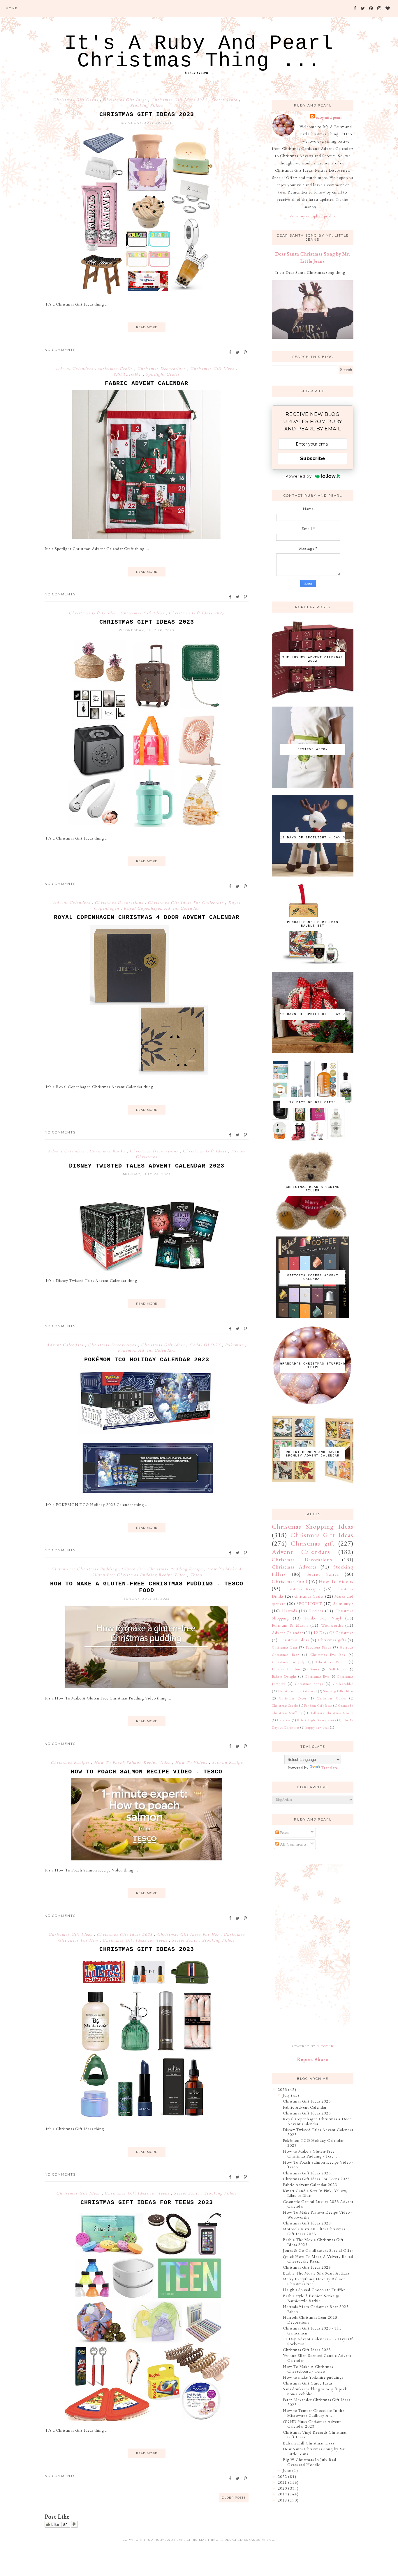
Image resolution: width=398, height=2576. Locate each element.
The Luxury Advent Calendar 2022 (313, 659)
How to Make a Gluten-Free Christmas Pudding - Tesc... (310, 2154)
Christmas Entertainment (298, 1691)
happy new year (317, 1727)
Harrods (289, 1611)
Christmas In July (288, 1662)
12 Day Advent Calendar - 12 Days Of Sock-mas (318, 2341)
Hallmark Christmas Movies (332, 1713)
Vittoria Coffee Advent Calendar (313, 1277)
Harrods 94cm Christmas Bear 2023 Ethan (316, 2309)
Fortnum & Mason (290, 1625)
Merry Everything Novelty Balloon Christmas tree (314, 2281)
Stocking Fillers (147, 105)
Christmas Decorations (162, 368)
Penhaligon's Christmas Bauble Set (313, 924)
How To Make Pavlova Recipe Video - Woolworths (318, 2215)
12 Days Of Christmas (333, 1633)
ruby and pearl (329, 117)
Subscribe (313, 458)
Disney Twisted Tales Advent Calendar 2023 (147, 1166)
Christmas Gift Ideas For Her (189, 1934)
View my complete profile (313, 216)
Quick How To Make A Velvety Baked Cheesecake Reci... (318, 2259)
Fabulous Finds (319, 1647)
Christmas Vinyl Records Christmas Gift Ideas (315, 2435)
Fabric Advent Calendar (147, 383)
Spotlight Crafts (163, 374)
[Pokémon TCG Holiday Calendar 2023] (147, 1493)
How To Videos (192, 1762)
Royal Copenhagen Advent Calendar (161, 908)
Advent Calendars (75, 368)
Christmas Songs (309, 1684)
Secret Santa (225, 100)
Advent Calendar (287, 1633)
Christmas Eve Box (328, 1655)
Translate (330, 1768)
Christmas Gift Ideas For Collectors (186, 902)
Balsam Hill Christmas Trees (309, 2443)
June (287, 2470)
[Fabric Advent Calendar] (147, 537)
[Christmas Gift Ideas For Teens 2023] (147, 2419)
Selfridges (338, 1669)
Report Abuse (313, 2059)
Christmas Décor (293, 1698)
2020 (282, 2488)
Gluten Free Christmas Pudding (85, 1569)
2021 (282, 2482)
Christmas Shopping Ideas (313, 1526)
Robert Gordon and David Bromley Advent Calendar (313, 1454)
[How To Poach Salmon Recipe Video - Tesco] (147, 1859)
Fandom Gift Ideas (318, 1706)
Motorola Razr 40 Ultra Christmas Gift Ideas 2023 (314, 2231)
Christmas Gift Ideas (126, 100)
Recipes (316, 1611)
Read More (147, 327)
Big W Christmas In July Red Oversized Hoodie (310, 2462)
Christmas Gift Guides (93, 613)
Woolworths (332, 1625)
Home (12, 8)
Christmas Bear (285, 1647)
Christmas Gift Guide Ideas (308, 2383)
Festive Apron (313, 749)
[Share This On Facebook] (230, 352)
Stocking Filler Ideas (338, 1691)
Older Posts (234, 2498)
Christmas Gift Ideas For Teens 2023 (147, 2202)
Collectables (343, 1684)
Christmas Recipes (71, 1762)
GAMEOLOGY (206, 1345)
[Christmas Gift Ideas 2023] (147, 293)
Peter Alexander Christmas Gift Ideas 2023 (317, 2402)
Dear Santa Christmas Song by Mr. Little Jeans (314, 2451)
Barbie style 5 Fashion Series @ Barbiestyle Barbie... (311, 2298)
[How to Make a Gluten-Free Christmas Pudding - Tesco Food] (147, 1687)
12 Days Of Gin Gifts (313, 1102)
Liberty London (286, 1669)
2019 (282, 2494)
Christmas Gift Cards (76, 100)
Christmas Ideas (294, 1640)
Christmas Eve (317, 1676)
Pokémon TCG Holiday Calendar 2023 (147, 1360)
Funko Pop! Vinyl (323, 1618)
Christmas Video (331, 1662)
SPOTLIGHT (128, 374)
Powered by (299, 476)
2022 (282, 2476)
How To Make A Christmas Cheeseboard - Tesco (308, 2369)
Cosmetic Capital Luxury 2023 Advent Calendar (318, 2204)
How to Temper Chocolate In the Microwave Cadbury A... (314, 2413)
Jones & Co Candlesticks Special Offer (318, 2250)
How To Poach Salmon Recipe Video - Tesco (147, 1772)
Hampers (284, 1720)
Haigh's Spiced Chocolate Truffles (314, 2290)
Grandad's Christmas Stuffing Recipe (313, 1365)
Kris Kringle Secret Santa (317, 1720)
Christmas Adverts (294, 1567)
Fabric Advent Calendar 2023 (310, 2185)
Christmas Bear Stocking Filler (313, 1189)
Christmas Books (108, 1151)
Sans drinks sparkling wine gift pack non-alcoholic (315, 2391)
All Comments (293, 1844)
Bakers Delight (284, 1676)
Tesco (196, 1575)
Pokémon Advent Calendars (147, 1350)
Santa (315, 1669)
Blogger (325, 2046)
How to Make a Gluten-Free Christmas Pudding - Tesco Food (147, 1587)
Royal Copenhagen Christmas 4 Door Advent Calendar (147, 917)
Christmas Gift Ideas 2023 (180, 100)
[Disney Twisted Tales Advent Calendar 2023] (147, 1269)
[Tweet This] (238, 352)
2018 (282, 2500)
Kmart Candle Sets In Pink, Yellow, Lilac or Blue (315, 2193)
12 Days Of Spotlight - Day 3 (313, 838)
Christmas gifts (332, 1640)
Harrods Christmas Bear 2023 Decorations (310, 2320)
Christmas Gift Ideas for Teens (136, 1940)
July (286, 2095)
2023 (282, 2089)
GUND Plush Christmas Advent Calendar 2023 (312, 2424)
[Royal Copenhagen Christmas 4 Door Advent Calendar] (147, 1075)
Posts (284, 1832)
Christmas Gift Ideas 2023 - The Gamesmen (312, 2331)
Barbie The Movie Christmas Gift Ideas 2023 (313, 2242)
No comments (60, 350)
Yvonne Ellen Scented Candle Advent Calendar (317, 2358)
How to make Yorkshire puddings (313, 2377)
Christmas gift (312, 1543)
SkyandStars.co (259, 2540)
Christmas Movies (332, 1698)
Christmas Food (290, 1581)
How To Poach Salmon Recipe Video (133, 1762)
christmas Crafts (116, 368)
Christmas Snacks (285, 1706)
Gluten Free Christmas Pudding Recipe (163, 1569)
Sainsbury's (343, 1603)
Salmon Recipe (227, 1762)
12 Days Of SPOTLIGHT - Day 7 (313, 1014)
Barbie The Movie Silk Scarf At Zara (316, 2273)
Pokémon (235, 1345)
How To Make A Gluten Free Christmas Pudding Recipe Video (167, 1572)
